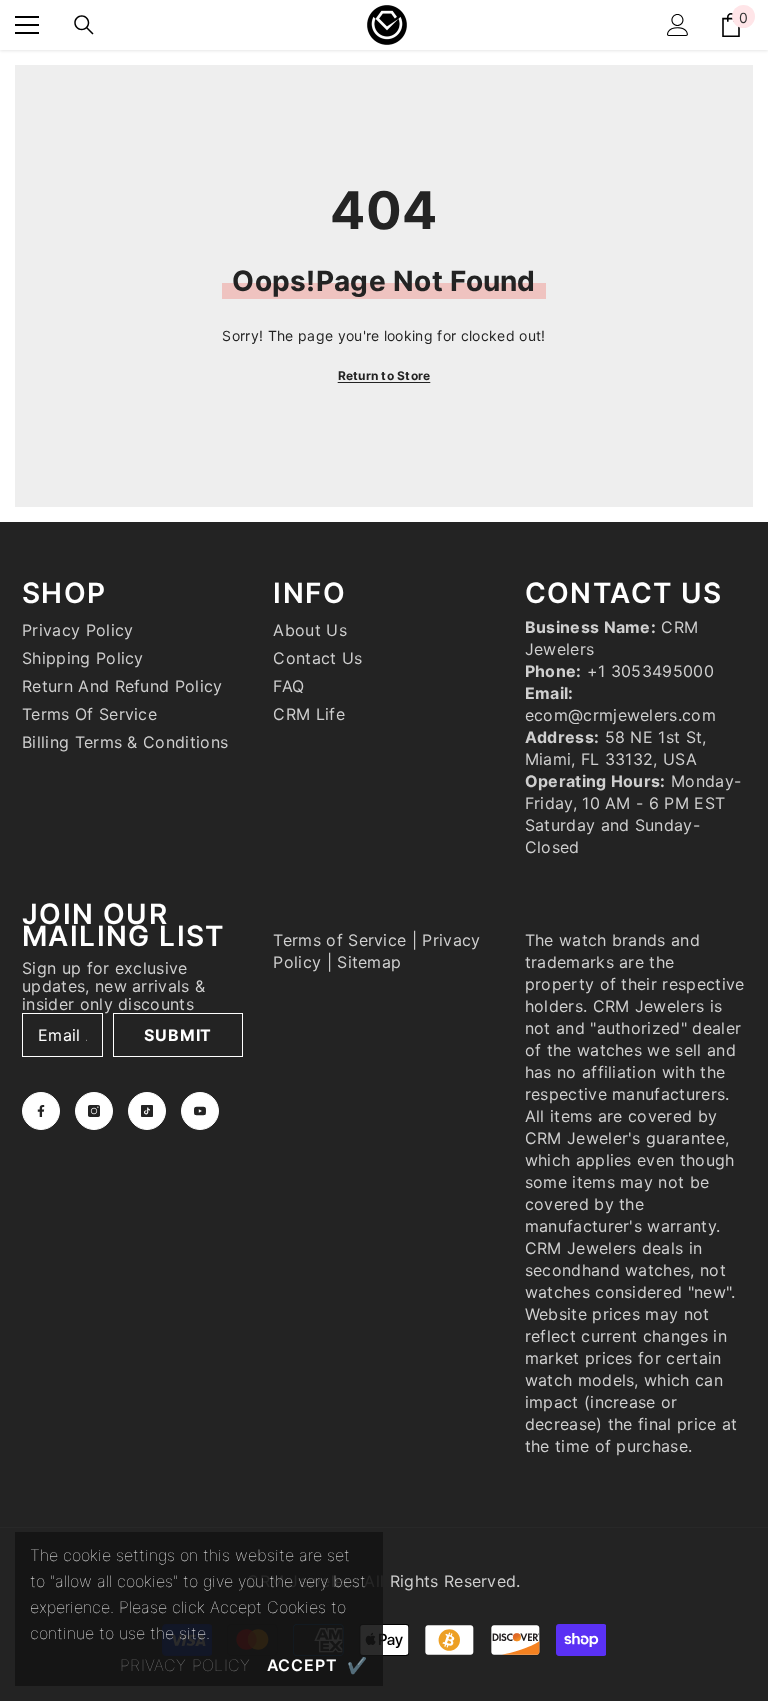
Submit (178, 1035)
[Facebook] (41, 1111)
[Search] (84, 25)
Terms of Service (339, 940)
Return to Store (384, 375)
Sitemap (369, 962)
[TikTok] (147, 1111)
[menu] (27, 25)
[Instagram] (94, 1111)
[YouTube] (200, 1111)
